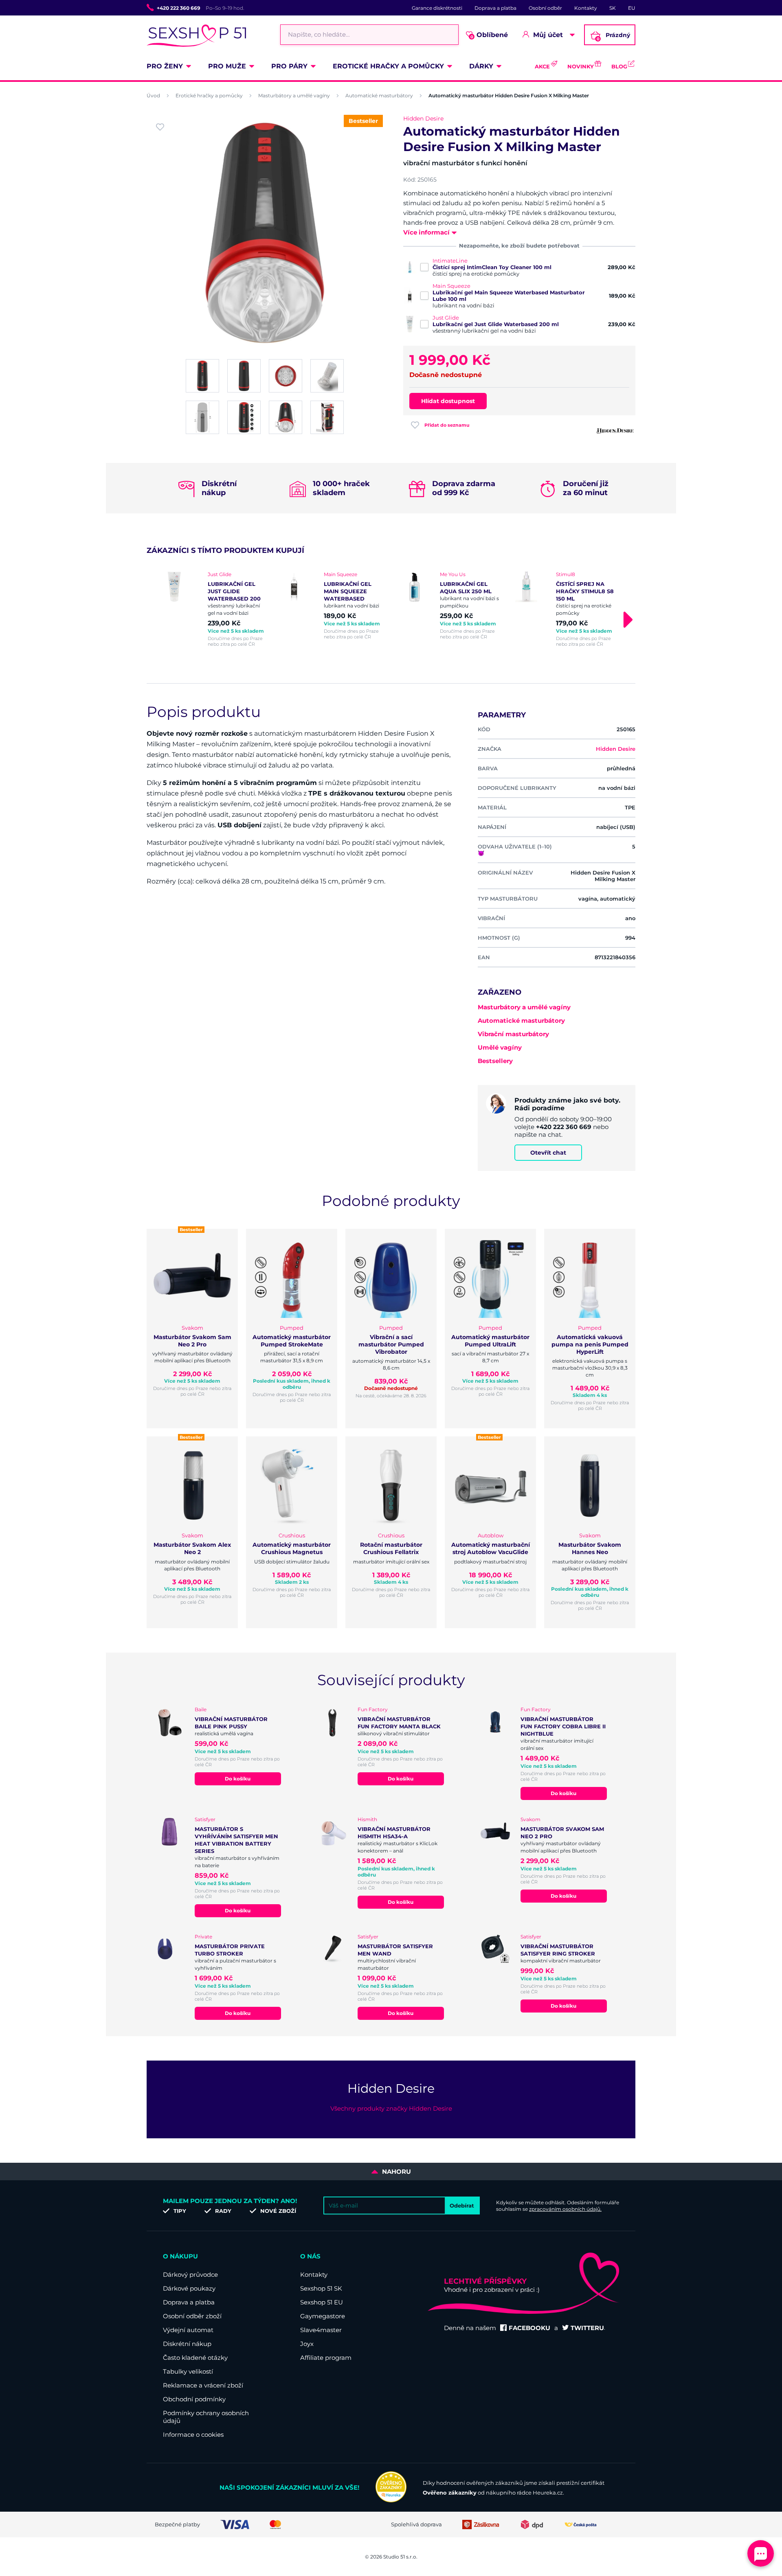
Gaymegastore (323, 2316)
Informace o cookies (193, 2435)
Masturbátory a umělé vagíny (294, 95)
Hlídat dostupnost (448, 401)
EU (632, 8)
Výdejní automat (188, 2330)
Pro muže (227, 66)
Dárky (481, 66)
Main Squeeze (451, 286)
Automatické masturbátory (379, 95)
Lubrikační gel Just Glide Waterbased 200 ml (496, 324)
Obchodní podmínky (194, 2399)
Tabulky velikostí (188, 2371)
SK (613, 8)
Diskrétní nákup (187, 2344)
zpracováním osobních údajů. (565, 2209)
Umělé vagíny (500, 1047)
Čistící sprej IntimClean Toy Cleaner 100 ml (492, 267)
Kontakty (586, 8)
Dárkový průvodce (190, 2275)
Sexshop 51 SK (321, 2288)
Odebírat (462, 2205)
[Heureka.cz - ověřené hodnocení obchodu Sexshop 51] (391, 2500)
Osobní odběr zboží (192, 2316)
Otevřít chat (548, 1153)
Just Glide (446, 318)
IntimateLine (450, 261)
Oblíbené (489, 35)
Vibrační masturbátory (513, 1034)
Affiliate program (326, 2358)
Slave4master (321, 2330)
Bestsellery (495, 1061)
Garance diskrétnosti (437, 8)
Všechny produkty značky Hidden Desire (391, 2108)
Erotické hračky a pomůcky (388, 66)
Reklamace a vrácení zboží (203, 2385)
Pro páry (289, 66)
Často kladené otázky (195, 2358)
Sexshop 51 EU (322, 2302)
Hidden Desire (423, 118)
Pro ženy (165, 66)
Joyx (307, 2344)
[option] (217, 609)
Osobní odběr (545, 8)
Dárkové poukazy (189, 2288)
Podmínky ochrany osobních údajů (206, 2417)
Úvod (153, 95)
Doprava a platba (495, 8)
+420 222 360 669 (179, 8)
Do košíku (238, 1779)
